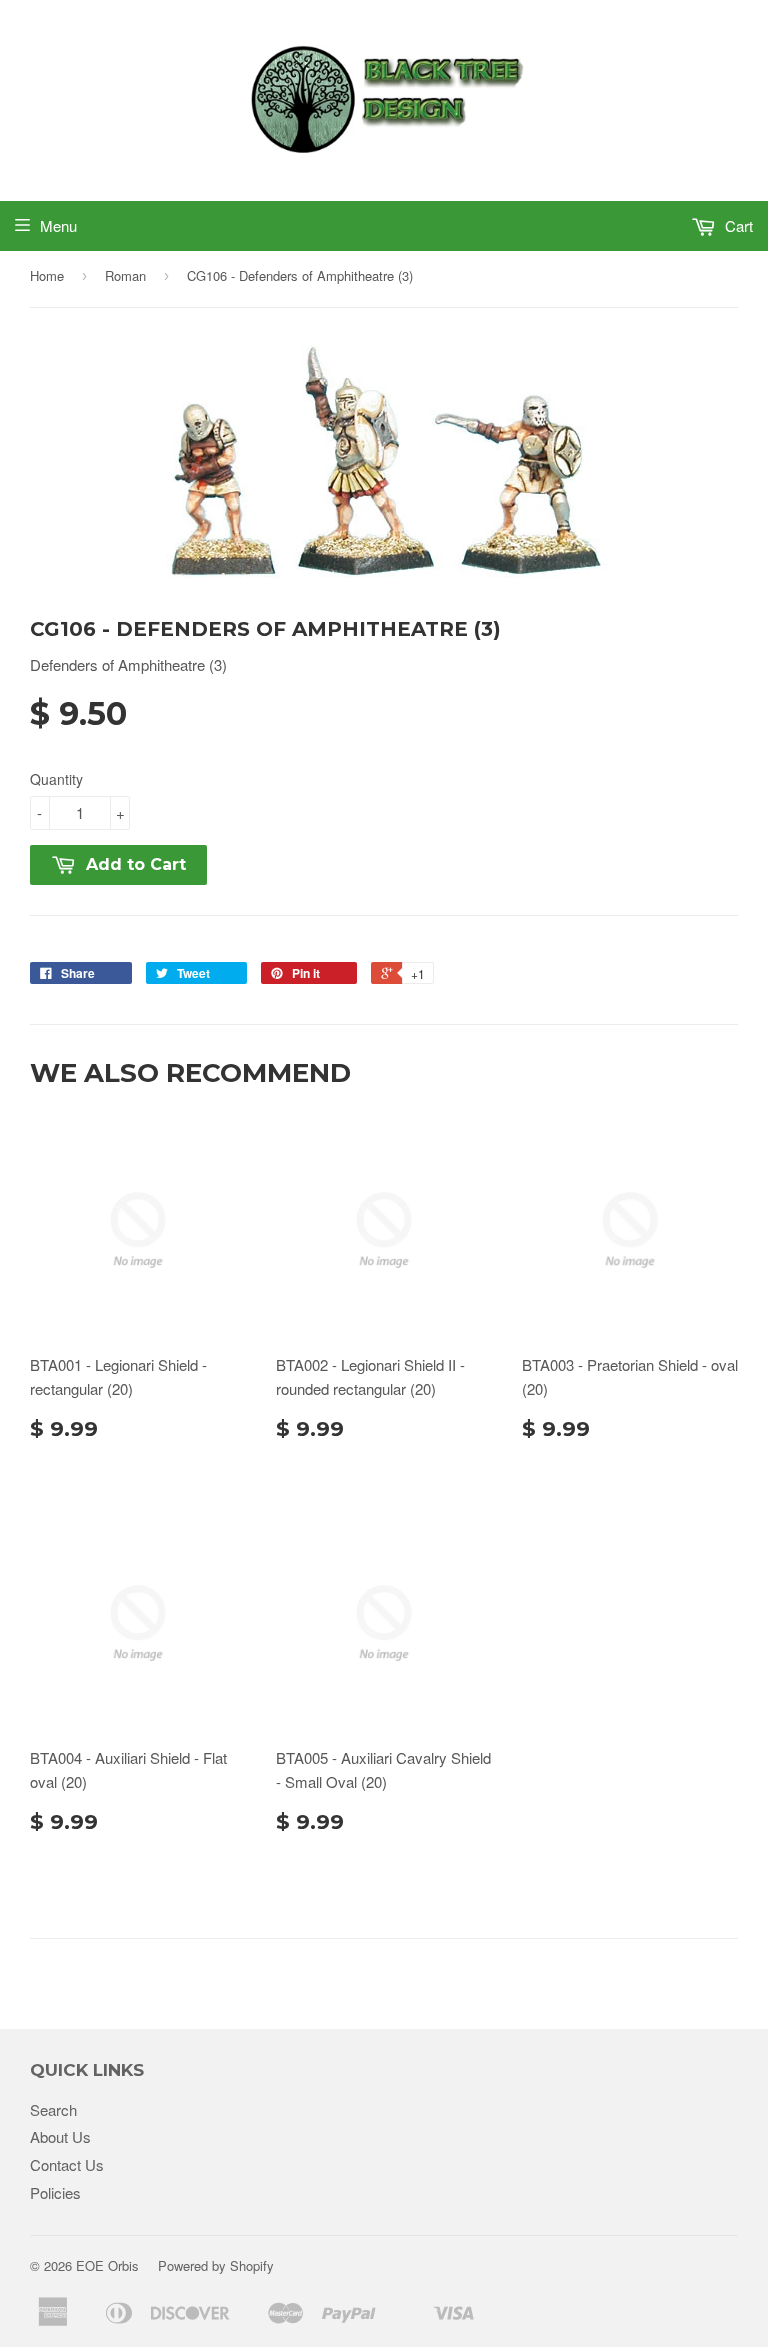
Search (53, 2109)
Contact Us (67, 2164)
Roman (125, 275)
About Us (60, 2136)
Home (47, 275)
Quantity (56, 779)
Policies (55, 2192)
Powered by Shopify (216, 2265)
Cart (737, 225)
